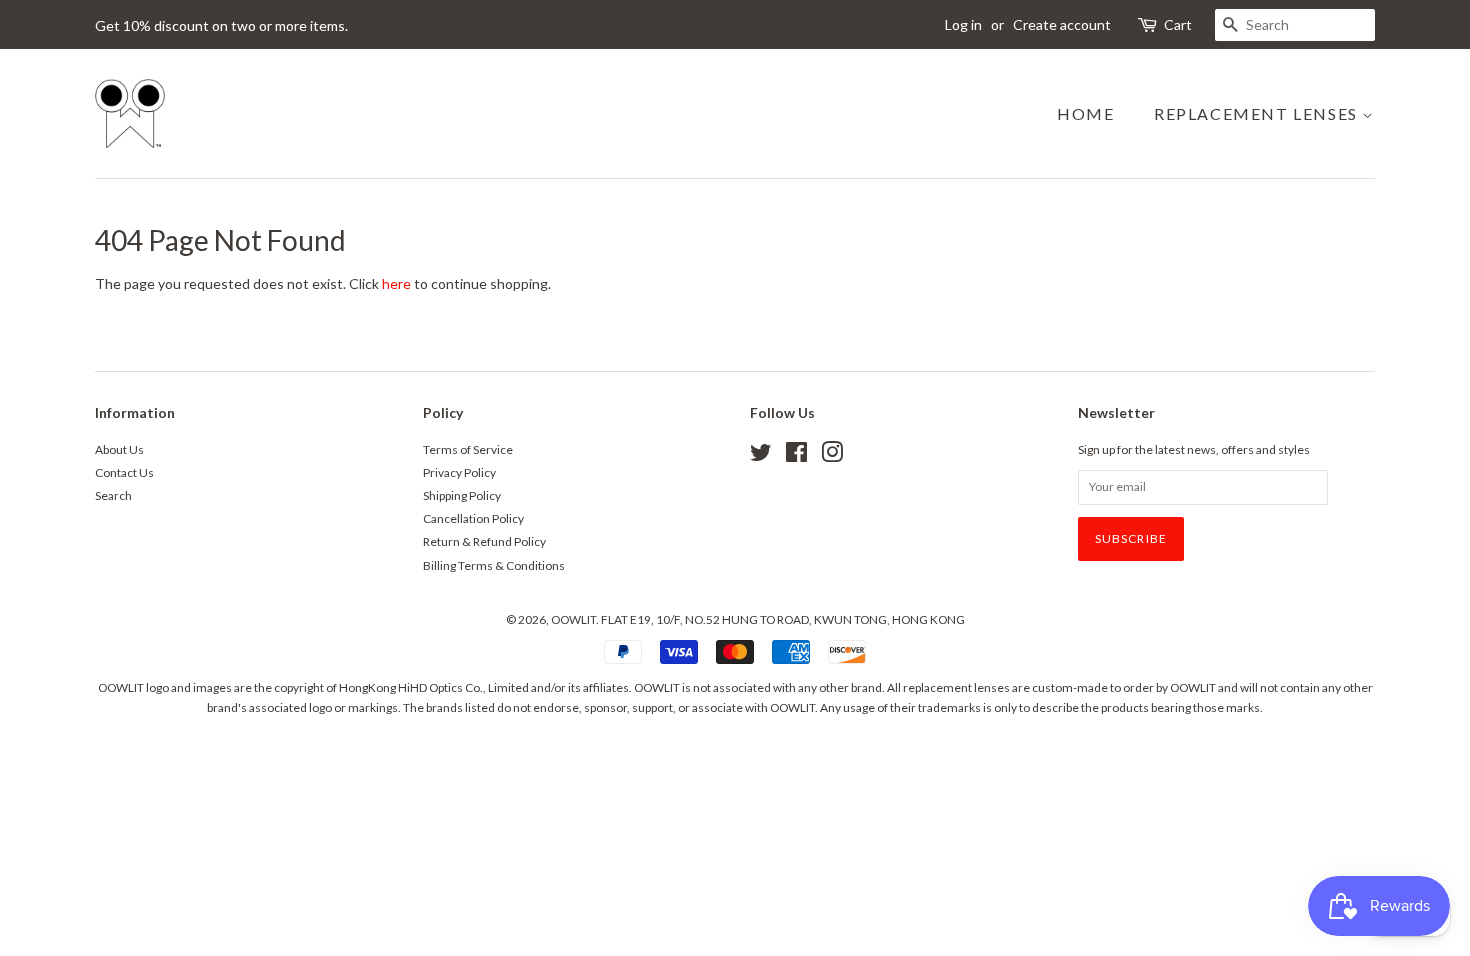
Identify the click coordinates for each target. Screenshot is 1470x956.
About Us (119, 449)
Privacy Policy (459, 472)
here (396, 283)
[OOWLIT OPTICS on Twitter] (761, 456)
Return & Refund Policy (484, 541)
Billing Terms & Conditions (494, 565)
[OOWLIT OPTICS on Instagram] (832, 456)
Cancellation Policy (473, 518)
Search (113, 495)
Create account (1062, 24)
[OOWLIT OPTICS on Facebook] (796, 456)
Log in (963, 24)
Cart (1178, 24)
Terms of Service (468, 449)
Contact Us (124, 472)
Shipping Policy (462, 495)
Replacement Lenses (1258, 113)
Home (1085, 113)
